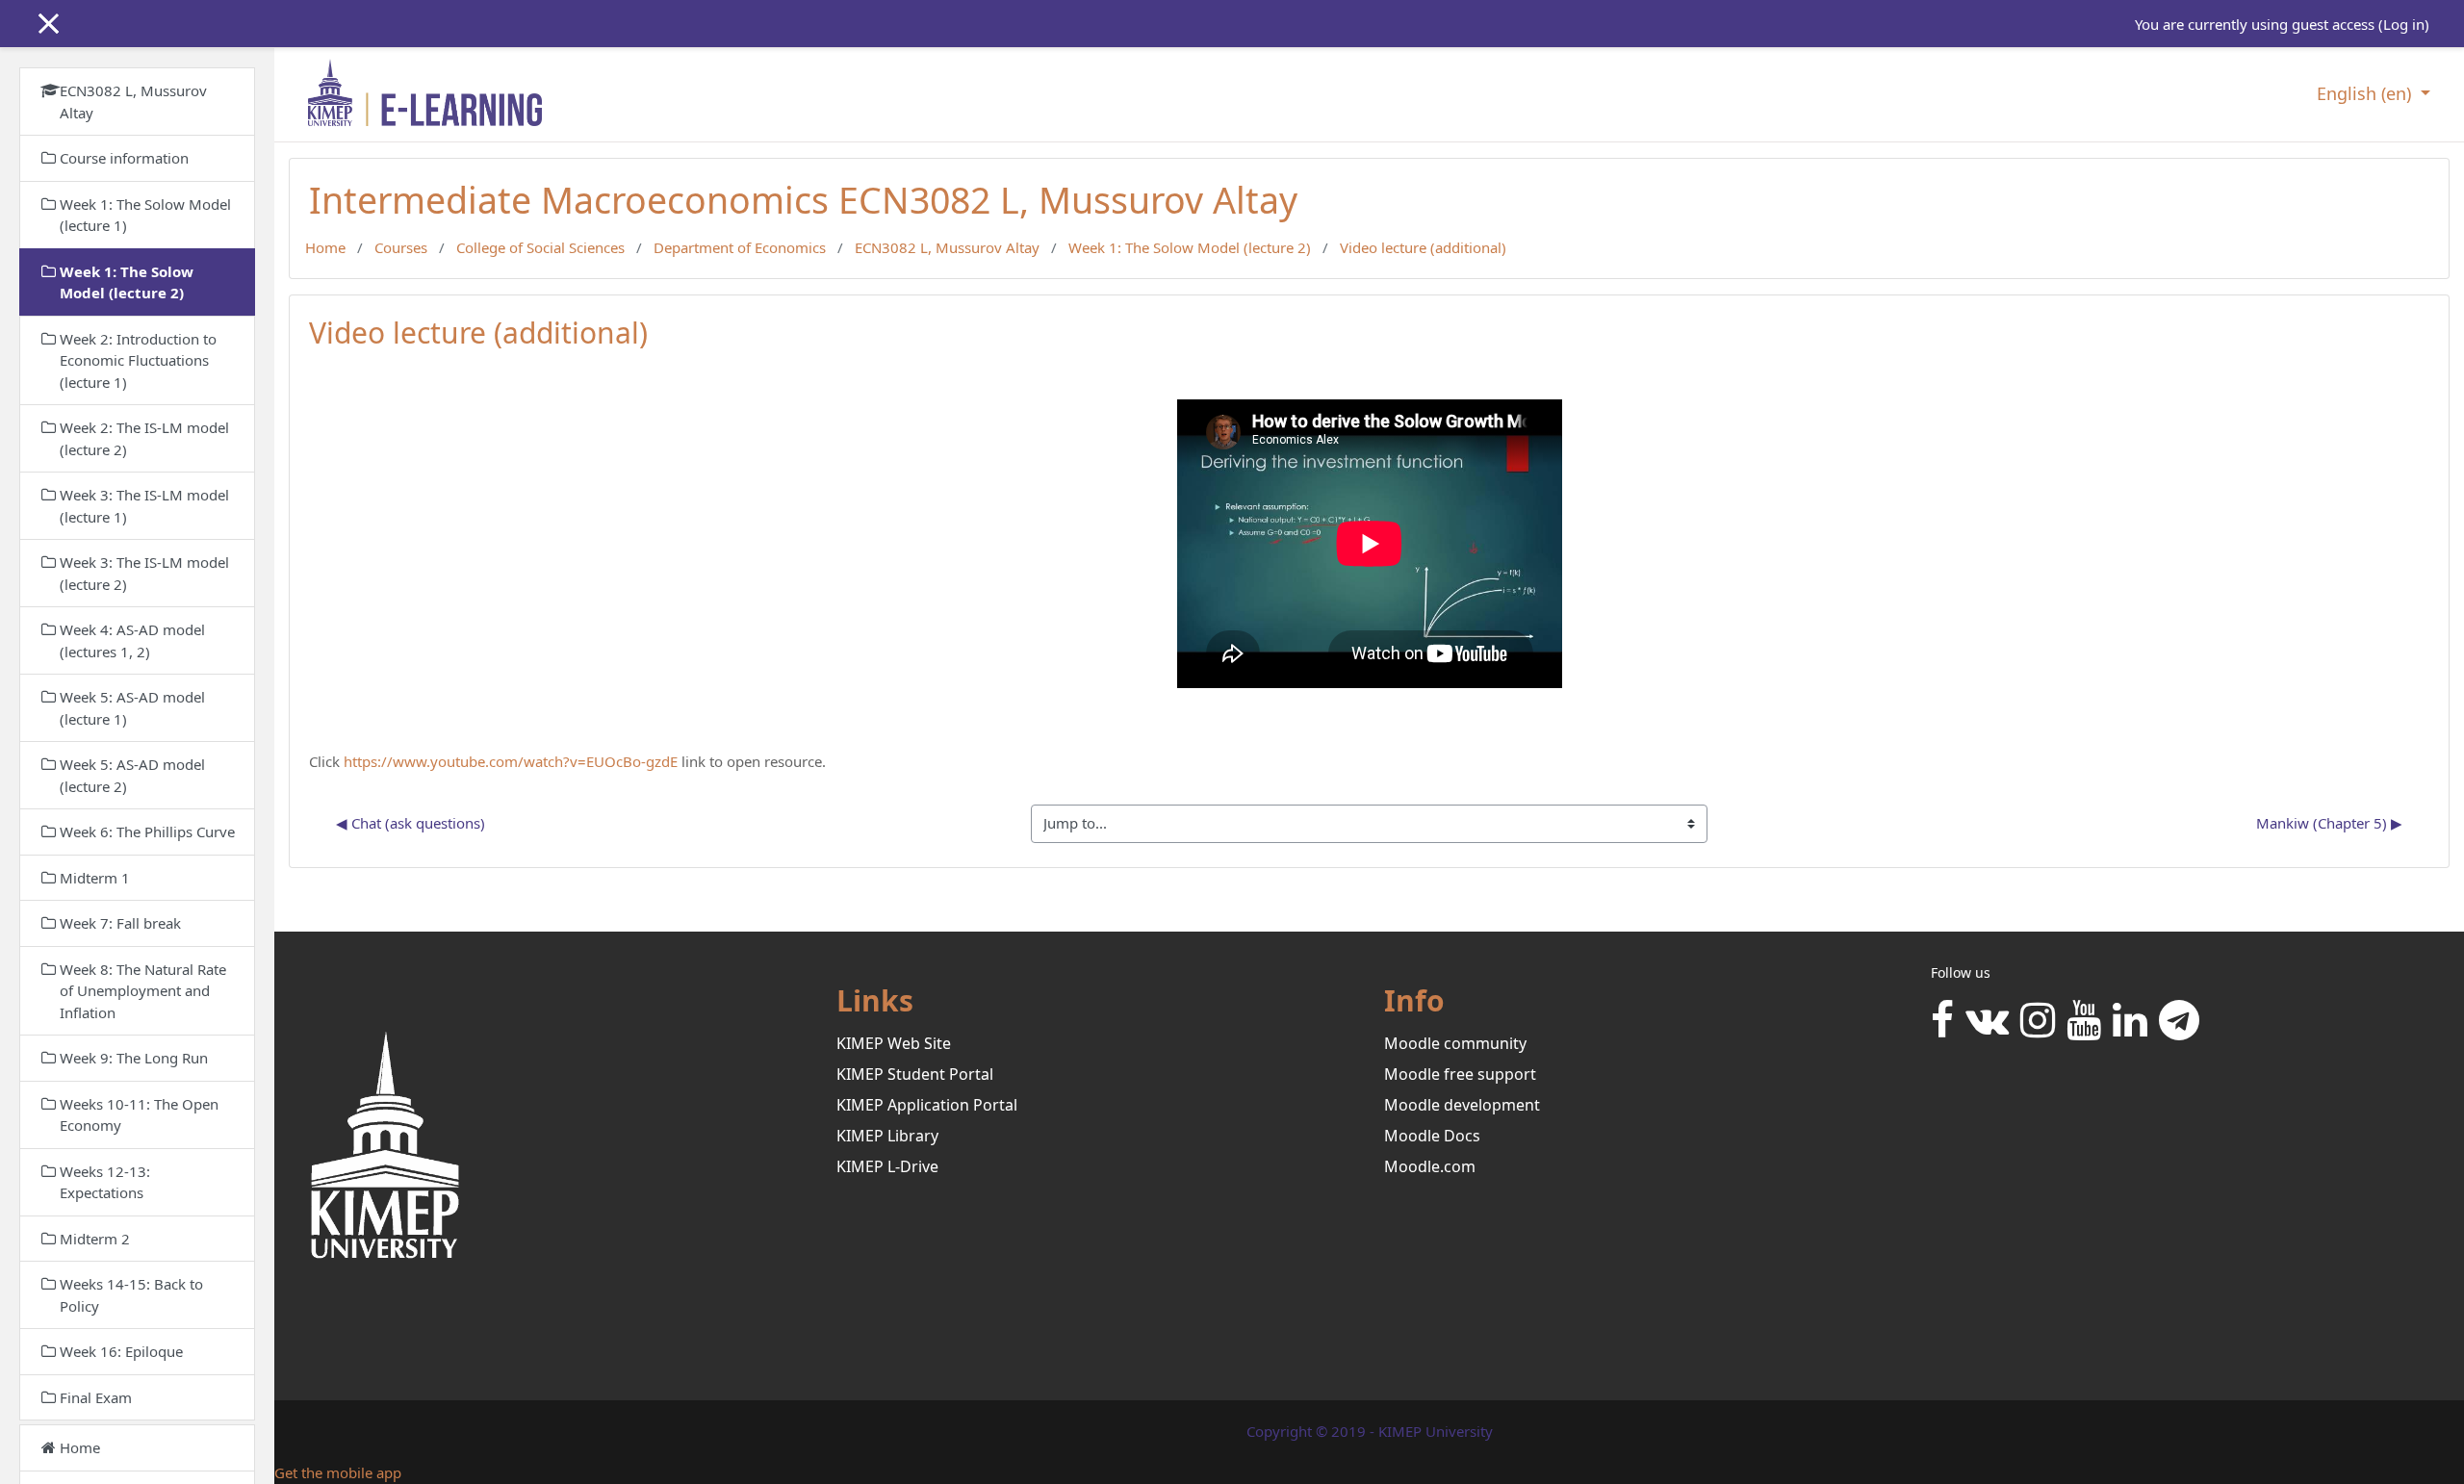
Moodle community (1455, 1043)
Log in (2404, 24)
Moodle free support (1460, 1074)
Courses (401, 247)
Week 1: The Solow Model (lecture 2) (1190, 247)
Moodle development (1462, 1105)
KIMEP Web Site (894, 1043)
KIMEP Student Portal (915, 1074)
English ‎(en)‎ (2366, 93)
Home (325, 247)
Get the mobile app (338, 1472)
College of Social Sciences (540, 247)
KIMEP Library (887, 1136)
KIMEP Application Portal (927, 1105)
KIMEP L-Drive (887, 1166)
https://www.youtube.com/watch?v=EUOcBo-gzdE (511, 761)
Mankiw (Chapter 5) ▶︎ (2329, 823)
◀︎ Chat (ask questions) (411, 823)
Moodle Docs (1432, 1136)
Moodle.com (1430, 1166)
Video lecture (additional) (1423, 247)
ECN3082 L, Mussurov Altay (947, 247)
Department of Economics (740, 247)
